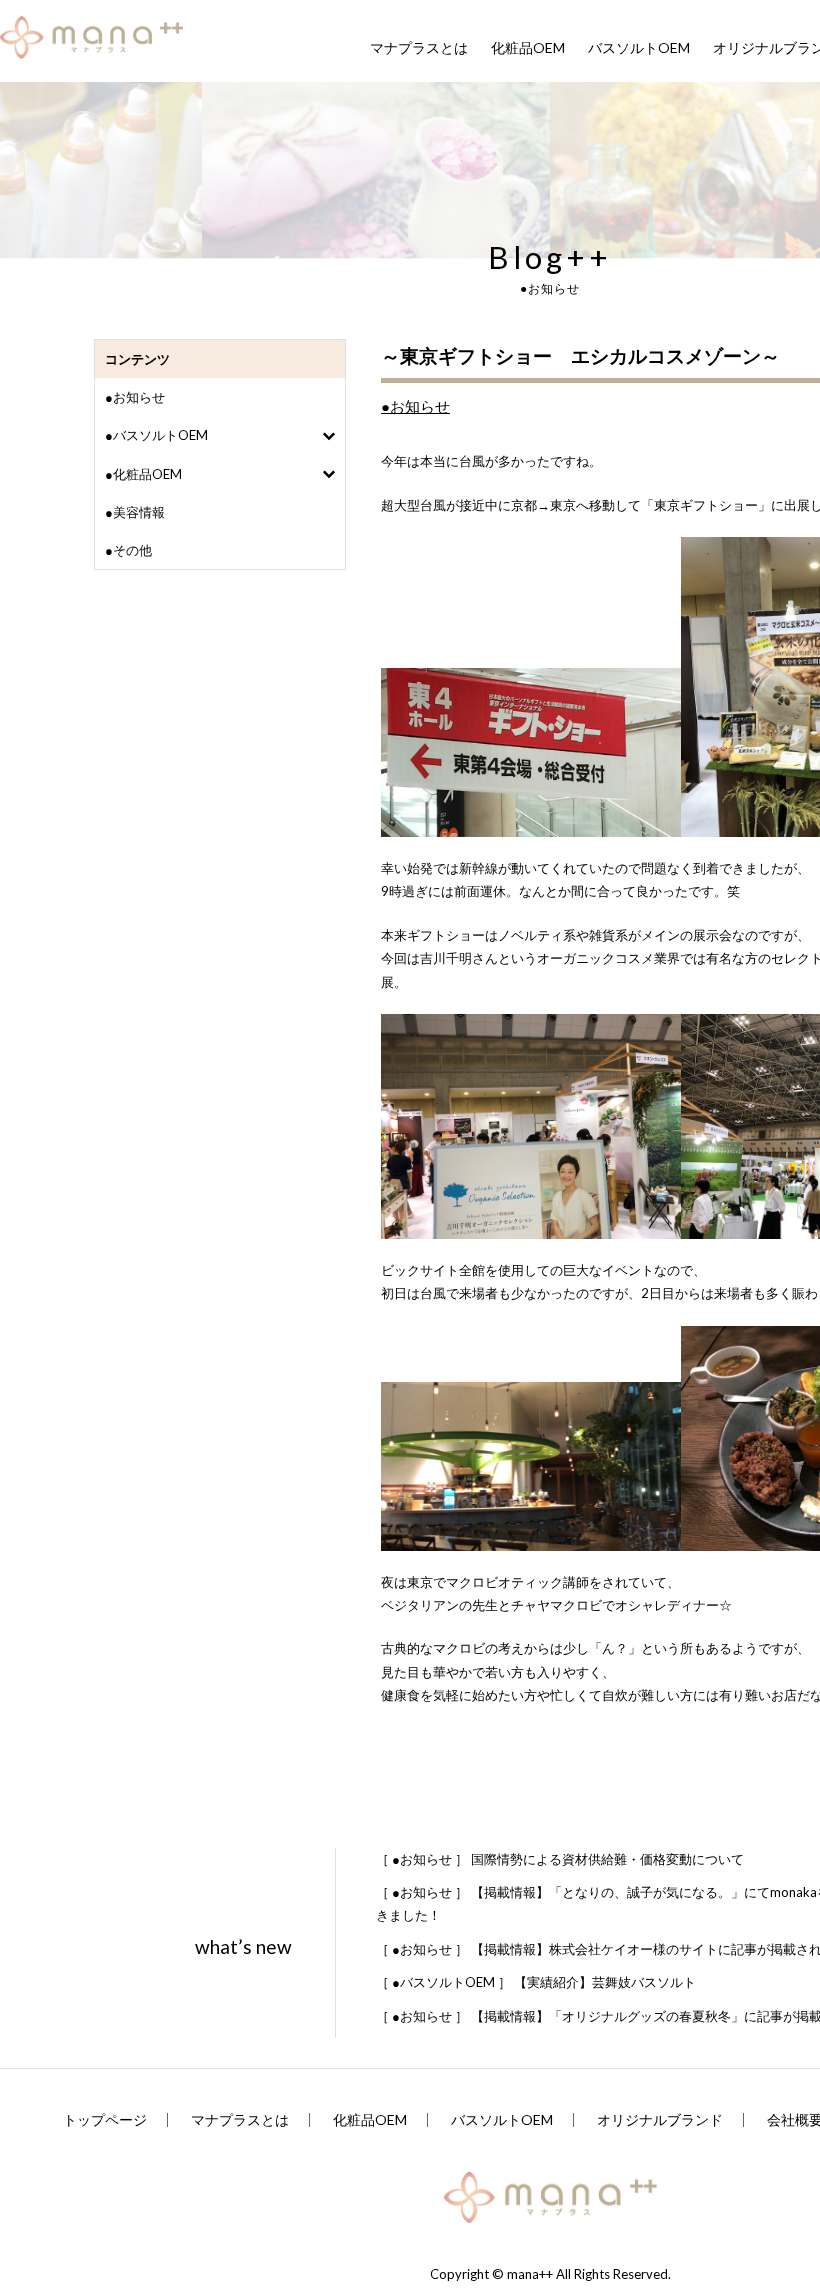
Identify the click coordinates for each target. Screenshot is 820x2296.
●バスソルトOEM (156, 435)
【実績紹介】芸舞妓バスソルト (536, 1982)
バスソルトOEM (639, 48)
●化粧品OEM (143, 474)
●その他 (128, 550)
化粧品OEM (528, 48)
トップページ (105, 2120)
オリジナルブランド (660, 2120)
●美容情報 (135, 512)
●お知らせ (135, 397)
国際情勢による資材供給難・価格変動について (560, 1859)
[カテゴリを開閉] (328, 435)
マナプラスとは (419, 48)
